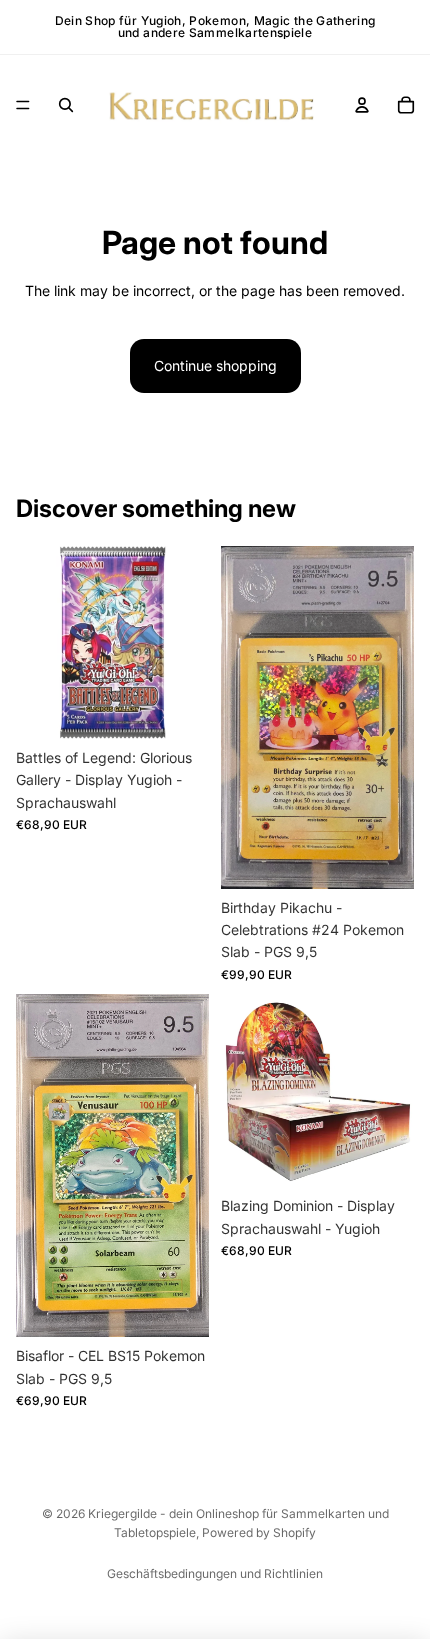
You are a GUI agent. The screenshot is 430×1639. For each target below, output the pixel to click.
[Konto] (362, 105)
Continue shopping (215, 365)
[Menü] (23, 105)
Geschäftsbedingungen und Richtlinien (215, 1573)
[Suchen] (66, 105)
